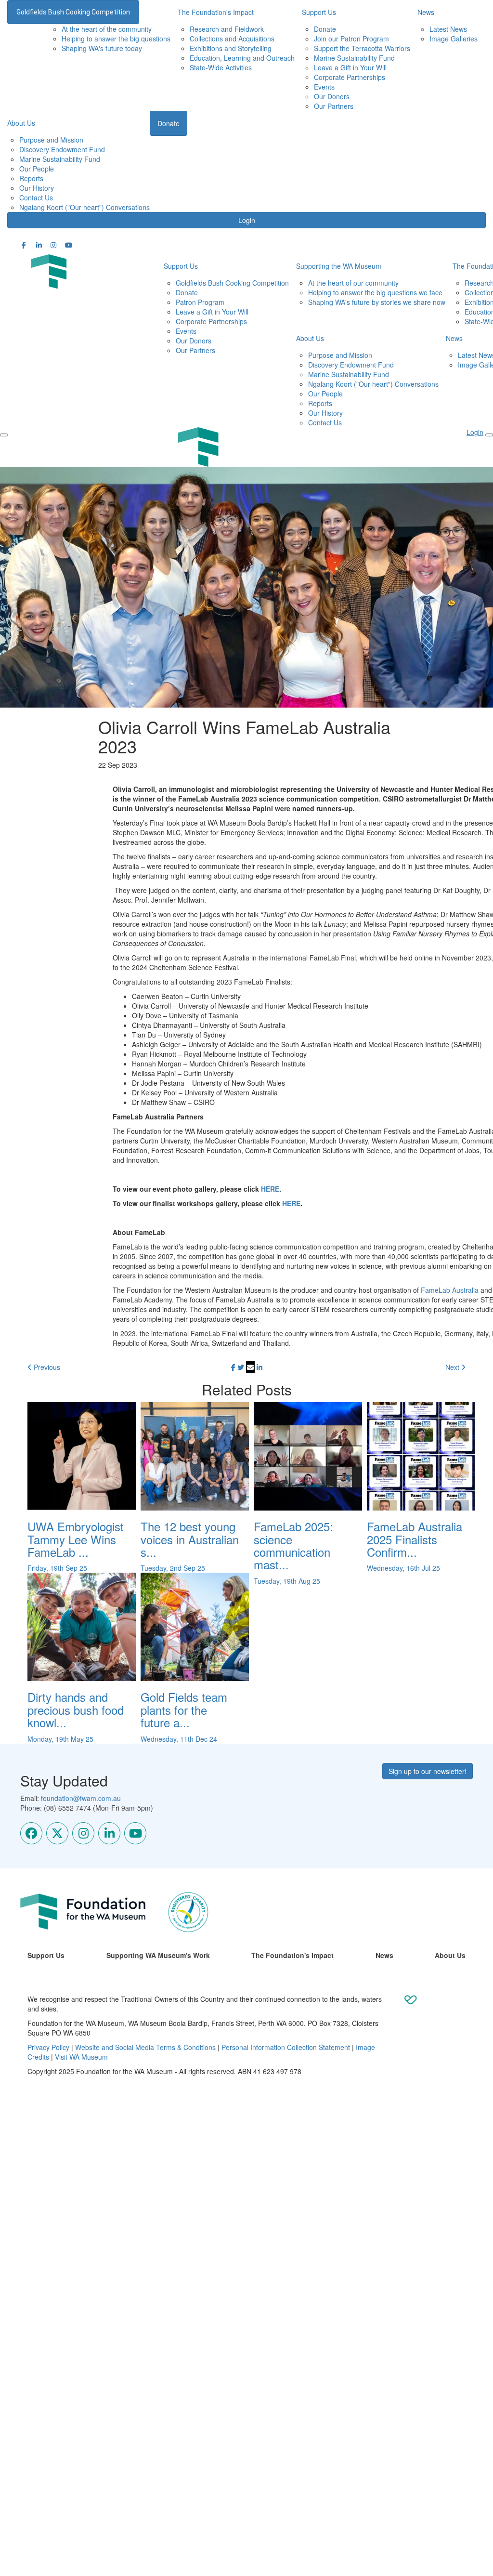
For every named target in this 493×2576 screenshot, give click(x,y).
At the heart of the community (107, 29)
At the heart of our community (353, 283)
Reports (31, 178)
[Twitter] (57, 1833)
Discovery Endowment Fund (62, 149)
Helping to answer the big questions (116, 39)
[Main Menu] (4, 435)
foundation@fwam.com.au (81, 1798)
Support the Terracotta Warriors (362, 48)
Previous (46, 1367)
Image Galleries (454, 39)
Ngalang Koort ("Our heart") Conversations (84, 207)
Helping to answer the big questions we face (375, 292)
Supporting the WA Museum (339, 266)
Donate (325, 29)
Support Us (181, 266)
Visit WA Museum (81, 2057)
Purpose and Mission (51, 140)
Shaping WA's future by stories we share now (377, 302)
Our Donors (332, 96)
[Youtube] (135, 1833)
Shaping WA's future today (102, 48)
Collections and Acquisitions (232, 39)
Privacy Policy (48, 2047)
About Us (21, 123)
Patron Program (200, 302)
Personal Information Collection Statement (286, 2047)
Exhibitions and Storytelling (231, 48)
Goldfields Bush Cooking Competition (73, 12)
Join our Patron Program (351, 39)
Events (324, 87)
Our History (37, 188)
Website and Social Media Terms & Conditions (145, 2047)
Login (247, 220)
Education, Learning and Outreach (242, 58)
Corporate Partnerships (350, 77)
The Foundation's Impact (292, 1955)
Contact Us (36, 197)
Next (453, 1367)
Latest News (448, 29)
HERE (270, 1189)
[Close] (489, 435)
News (384, 1955)
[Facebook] (31, 1833)
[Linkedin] (109, 1833)
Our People (37, 169)
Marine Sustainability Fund (354, 58)
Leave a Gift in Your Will (350, 67)
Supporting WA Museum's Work (158, 1955)
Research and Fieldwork (227, 29)
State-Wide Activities (221, 67)
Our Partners (334, 106)
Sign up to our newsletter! (428, 1771)
